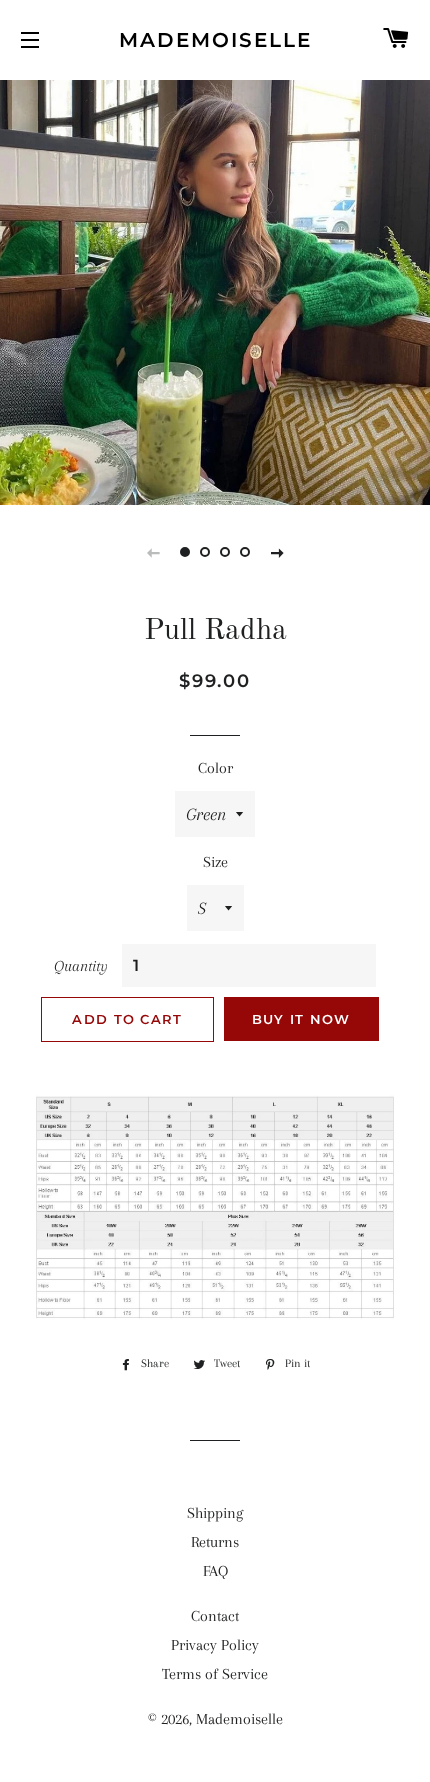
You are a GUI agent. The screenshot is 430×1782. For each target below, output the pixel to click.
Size (215, 862)
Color (215, 768)
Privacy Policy (215, 1645)
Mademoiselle (215, 40)
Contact (215, 1616)
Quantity (81, 966)
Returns (215, 1542)
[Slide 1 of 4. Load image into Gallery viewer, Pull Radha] (185, 552)
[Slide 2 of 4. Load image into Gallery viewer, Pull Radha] (205, 552)
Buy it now (301, 1019)
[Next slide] (277, 552)
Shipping (215, 1513)
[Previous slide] (153, 552)
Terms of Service (215, 1674)
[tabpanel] (215, 290)
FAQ (215, 1571)
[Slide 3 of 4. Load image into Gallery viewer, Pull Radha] (225, 552)
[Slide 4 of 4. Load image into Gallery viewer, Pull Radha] (245, 552)
